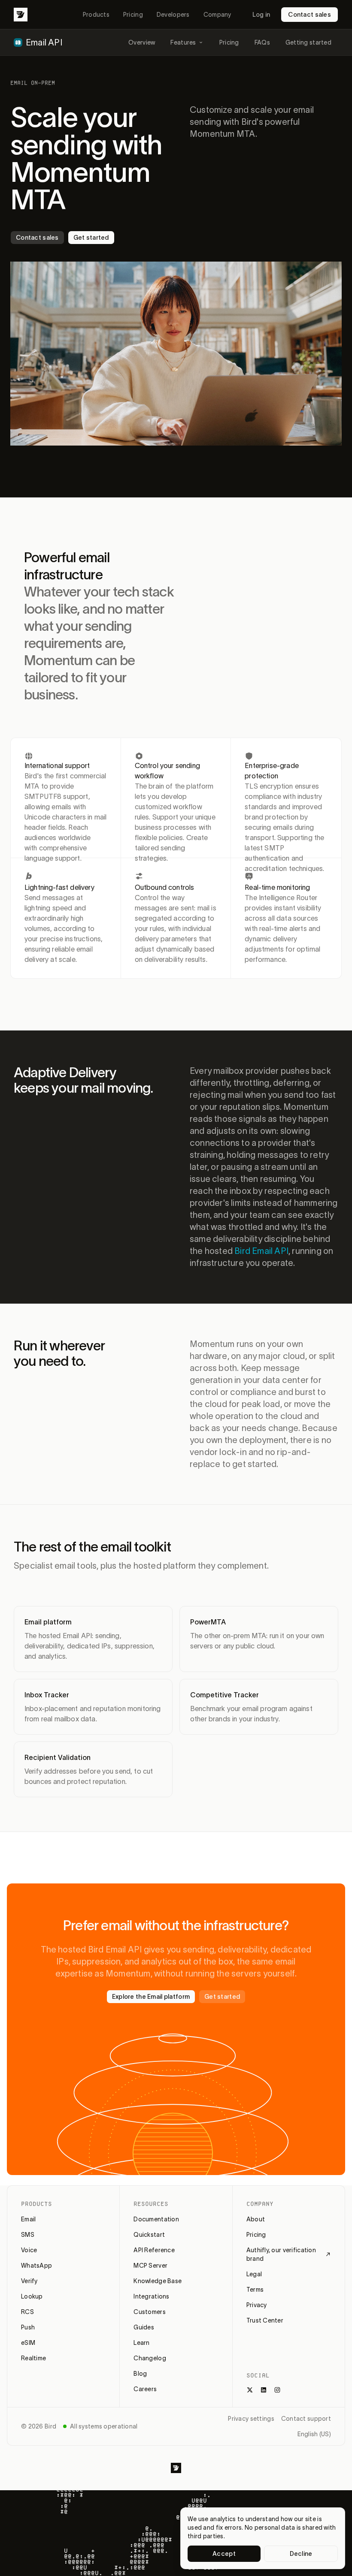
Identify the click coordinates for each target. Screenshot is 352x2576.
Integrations (151, 2296)
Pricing (133, 15)
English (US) (314, 2434)
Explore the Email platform (151, 1997)
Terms (255, 2290)
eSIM (28, 2343)
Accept (224, 2554)
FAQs (262, 42)
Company (217, 15)
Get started (91, 238)
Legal (254, 2274)
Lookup (32, 2296)
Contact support (306, 2419)
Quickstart (149, 2235)
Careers (145, 2389)
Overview (142, 42)
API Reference (154, 2250)
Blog (140, 2374)
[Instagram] (277, 2390)
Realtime (33, 2358)
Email (28, 2219)
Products (96, 15)
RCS (27, 2312)
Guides (144, 2327)
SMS (28, 2235)
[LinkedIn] (264, 2390)
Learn (141, 2343)
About (256, 2219)
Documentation (156, 2219)
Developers (173, 15)
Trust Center (265, 2320)
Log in (261, 15)
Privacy (257, 2305)
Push (28, 2327)
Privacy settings (251, 2419)
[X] (250, 2390)
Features (183, 42)
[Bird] (21, 15)
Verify (29, 2281)
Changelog (150, 2358)
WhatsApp (36, 2266)
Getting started (308, 42)
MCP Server (150, 2266)
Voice (29, 2250)
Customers (150, 2312)
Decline (301, 2554)
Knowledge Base (158, 2281)
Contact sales (310, 15)
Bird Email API (261, 1251)
